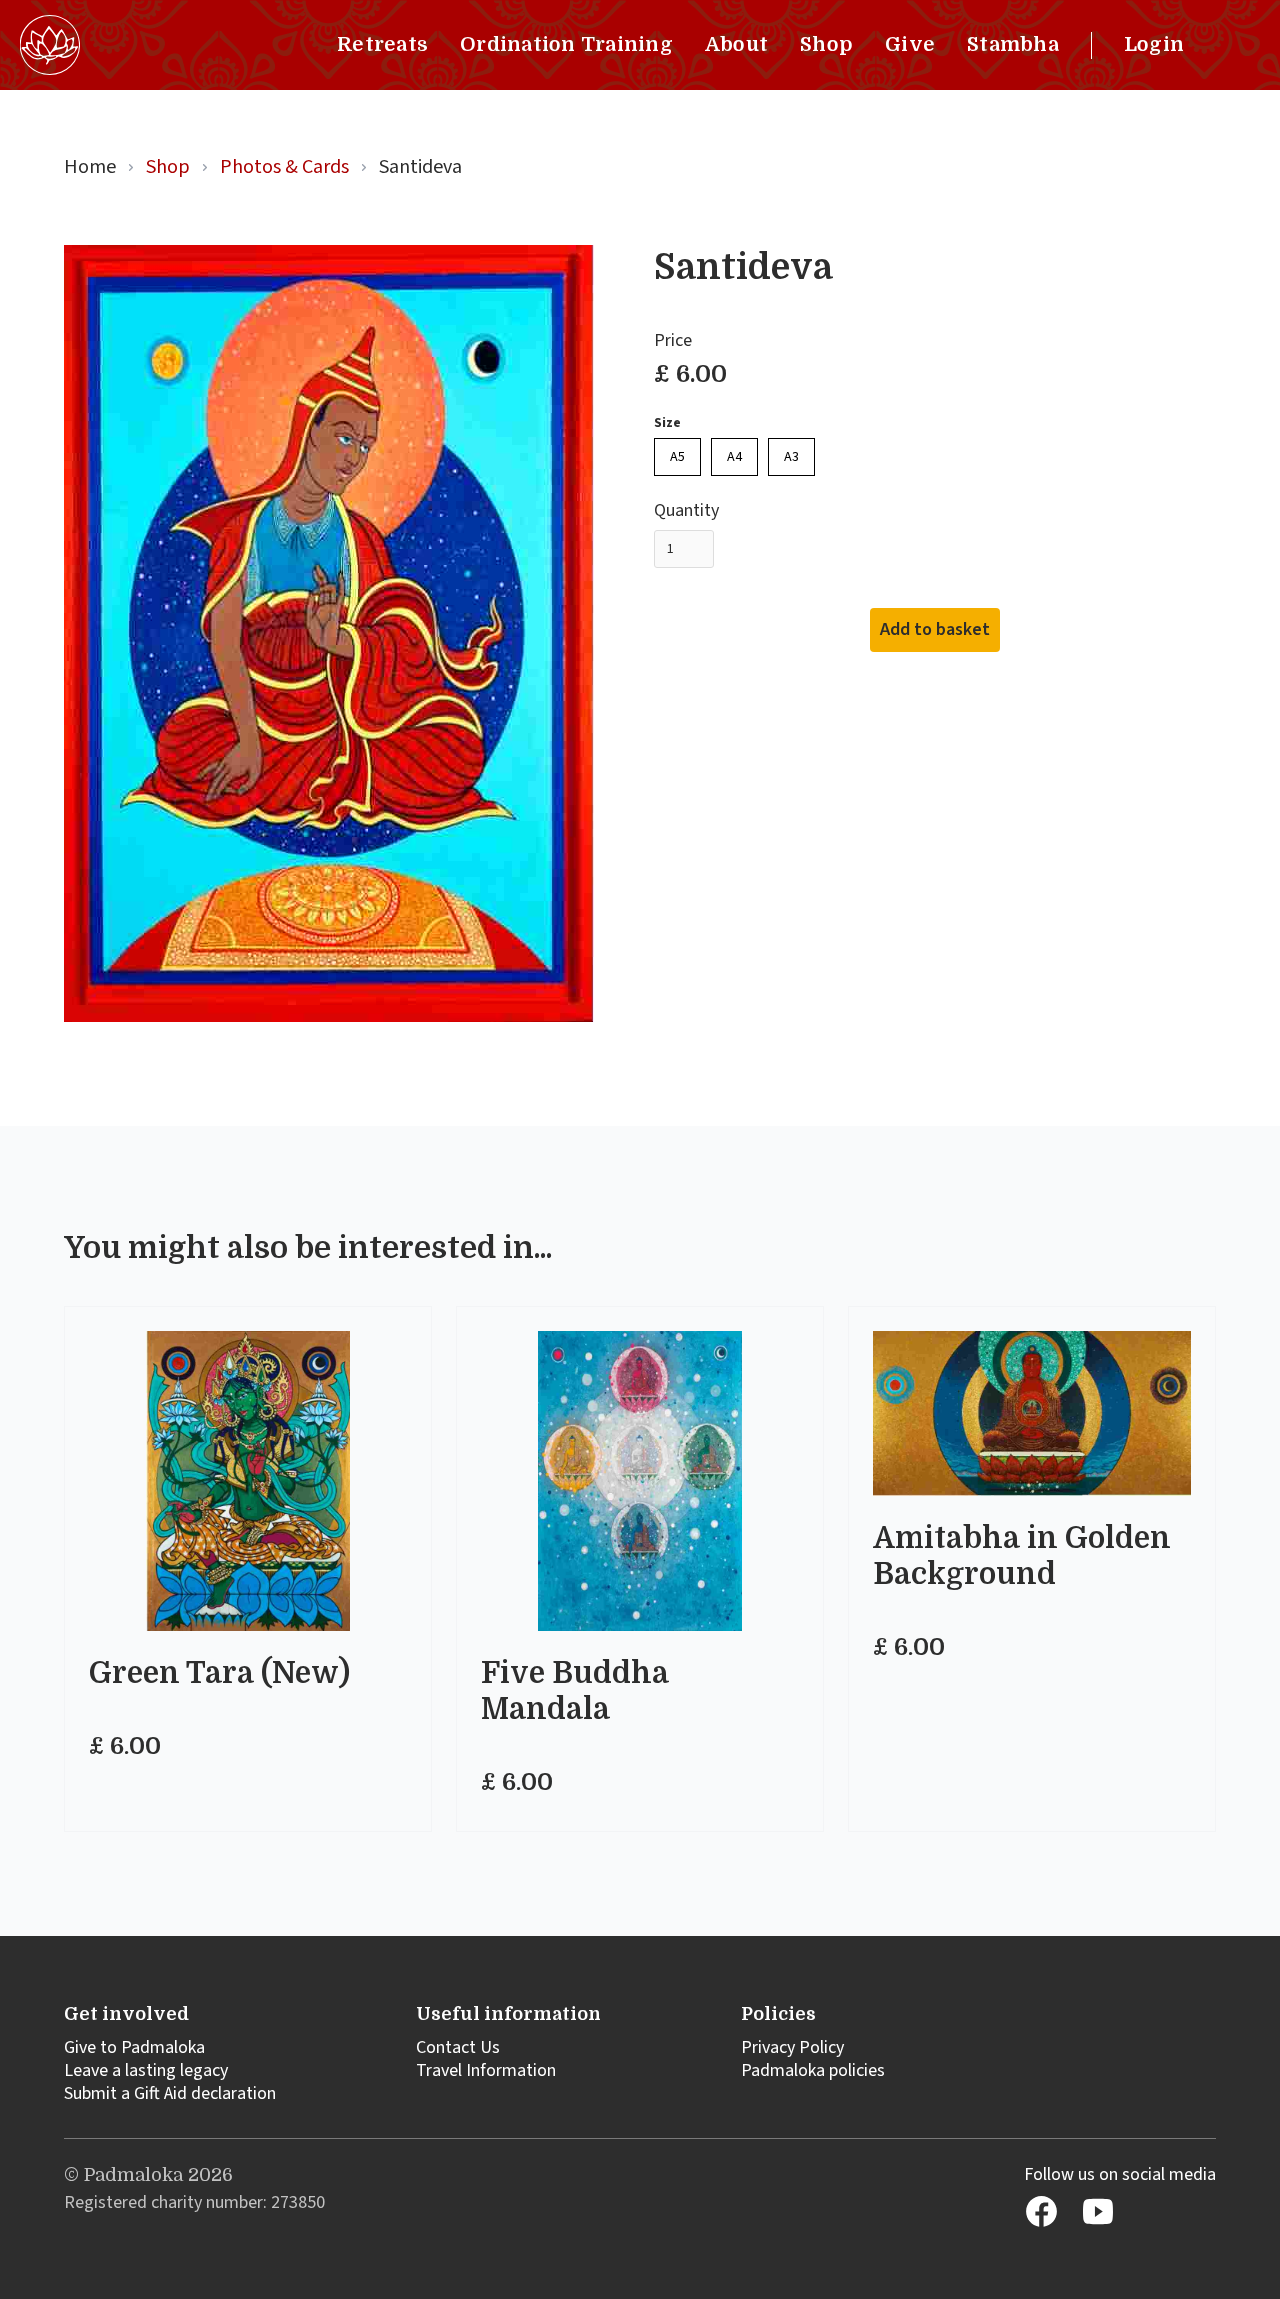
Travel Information (486, 2070)
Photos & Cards (284, 167)
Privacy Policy (792, 2047)
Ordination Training (566, 44)
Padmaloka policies (813, 2070)
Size (667, 423)
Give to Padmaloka (134, 2047)
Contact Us (458, 2047)
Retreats (382, 44)
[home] (50, 45)
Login (1154, 44)
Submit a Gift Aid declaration (170, 2093)
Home (90, 167)
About (736, 44)
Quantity (686, 511)
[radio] (677, 457)
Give (910, 44)
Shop (826, 44)
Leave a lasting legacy (146, 2070)
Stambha (1013, 44)
